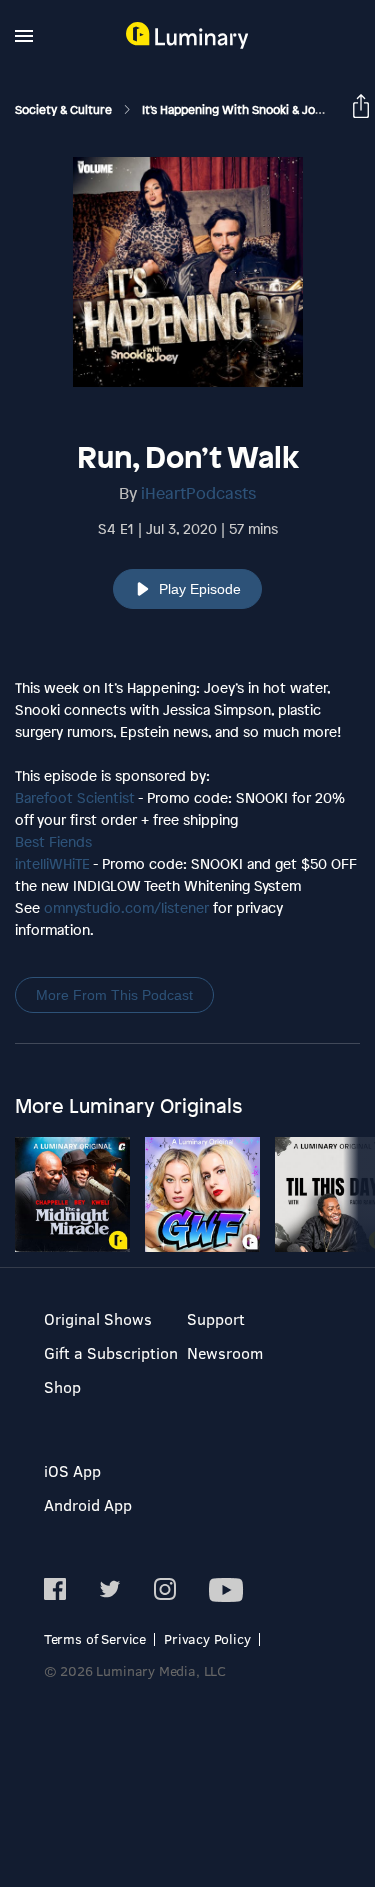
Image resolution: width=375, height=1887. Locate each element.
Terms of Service (95, 1638)
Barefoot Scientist (75, 797)
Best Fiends (53, 841)
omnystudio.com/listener (126, 907)
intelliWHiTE (52, 863)
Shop (62, 1386)
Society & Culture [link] (65, 110)
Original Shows (98, 1318)
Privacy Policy (207, 1638)
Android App (88, 1504)
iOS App (72, 1470)
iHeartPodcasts (198, 493)
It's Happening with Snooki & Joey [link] (236, 110)
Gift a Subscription (111, 1352)
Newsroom (225, 1352)
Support (216, 1318)
